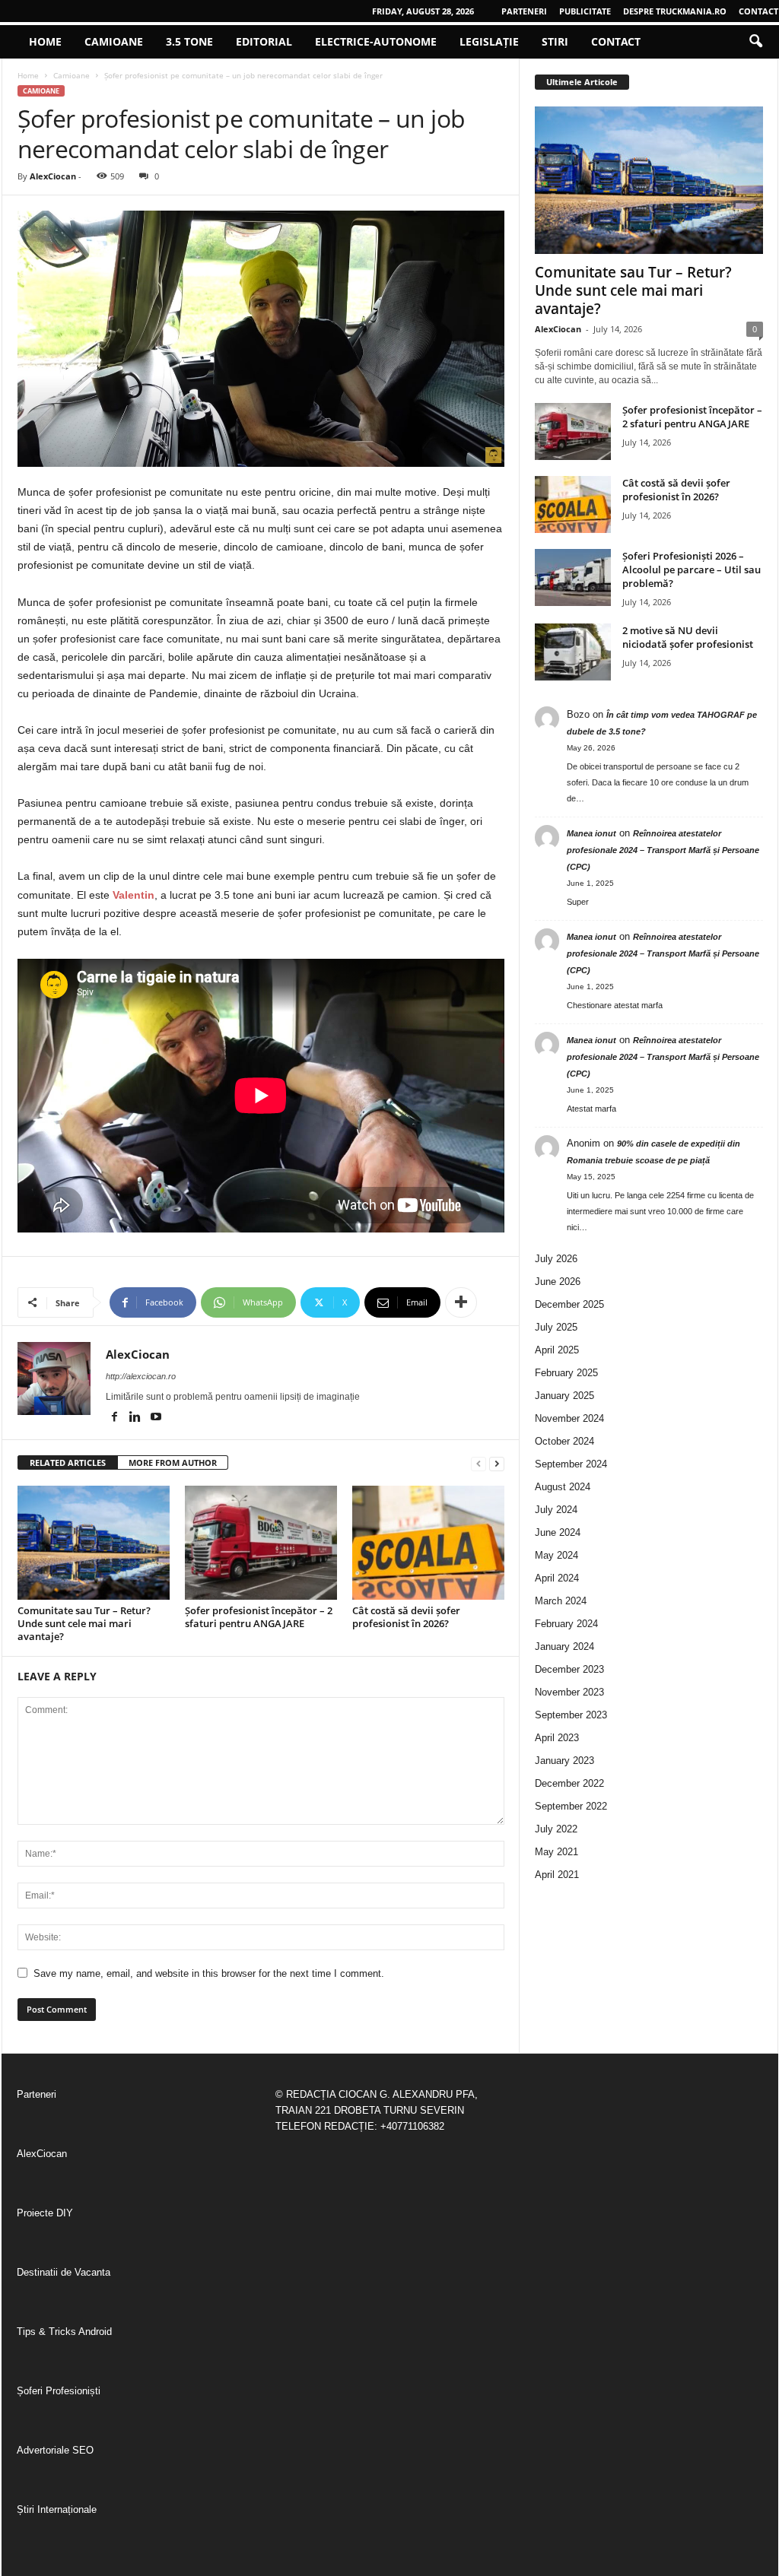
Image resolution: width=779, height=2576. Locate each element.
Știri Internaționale (57, 2509)
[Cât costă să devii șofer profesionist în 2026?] (428, 1543)
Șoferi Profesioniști (59, 2391)
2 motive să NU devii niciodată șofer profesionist (688, 637)
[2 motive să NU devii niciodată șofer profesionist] (573, 652)
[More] (461, 1302)
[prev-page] (479, 1463)
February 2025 (566, 1373)
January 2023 (564, 1761)
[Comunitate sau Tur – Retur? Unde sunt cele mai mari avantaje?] (94, 1543)
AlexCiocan (53, 176)
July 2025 (556, 1327)
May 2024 (556, 1555)
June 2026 (558, 1282)
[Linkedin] (137, 1418)
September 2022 (571, 1806)
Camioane (114, 41)
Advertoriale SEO (55, 2450)
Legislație (489, 41)
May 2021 (556, 1852)
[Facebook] (116, 1418)
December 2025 (569, 1304)
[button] (755, 42)
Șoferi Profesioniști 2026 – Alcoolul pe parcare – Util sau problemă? (692, 569)
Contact (758, 11)
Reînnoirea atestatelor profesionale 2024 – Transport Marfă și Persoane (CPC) (663, 850)
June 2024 (558, 1532)
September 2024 (571, 1464)
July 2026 (556, 1259)
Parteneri (524, 11)
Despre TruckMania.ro (675, 11)
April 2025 (557, 1350)
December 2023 (569, 1669)
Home (45, 41)
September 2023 (571, 1715)
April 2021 (557, 1875)
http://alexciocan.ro (141, 1376)
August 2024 (563, 1487)
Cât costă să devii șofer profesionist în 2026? (406, 1617)
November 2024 (569, 1418)
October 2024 (564, 1441)
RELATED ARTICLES (68, 1462)
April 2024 (557, 1578)
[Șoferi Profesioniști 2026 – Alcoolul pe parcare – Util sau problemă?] (573, 577)
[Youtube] (156, 1418)
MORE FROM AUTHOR (173, 1462)
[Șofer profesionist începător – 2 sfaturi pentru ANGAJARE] (261, 1543)
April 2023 (557, 1738)
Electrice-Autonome (376, 41)
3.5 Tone (189, 41)
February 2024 (566, 1624)
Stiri (555, 41)
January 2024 (564, 1646)
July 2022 (556, 1829)
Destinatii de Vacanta (64, 2272)
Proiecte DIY (45, 2213)
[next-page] (497, 1463)
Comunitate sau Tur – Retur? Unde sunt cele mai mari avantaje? (84, 1623)
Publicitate (585, 11)
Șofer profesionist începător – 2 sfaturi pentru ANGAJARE (259, 1617)
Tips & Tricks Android (64, 2332)
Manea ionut (591, 833)
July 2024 (556, 1510)
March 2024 (561, 1601)
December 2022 (569, 1783)
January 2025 (564, 1396)
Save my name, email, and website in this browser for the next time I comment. (209, 1973)
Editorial (264, 41)
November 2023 (569, 1692)
